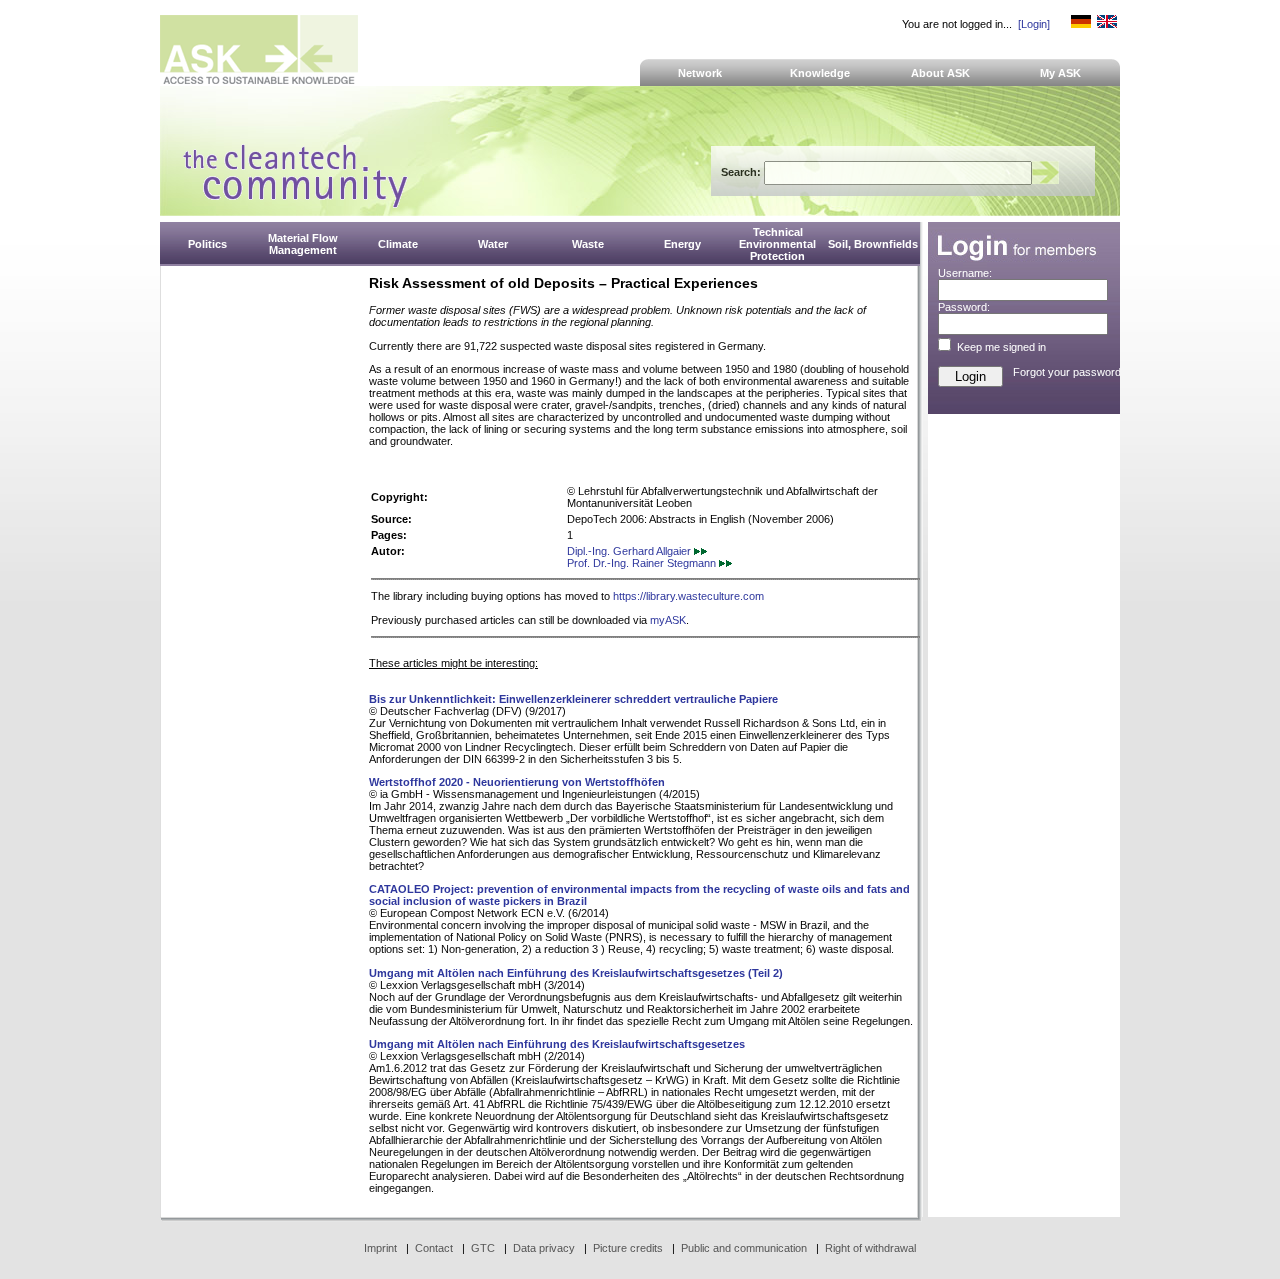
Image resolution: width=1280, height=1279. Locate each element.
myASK (668, 620)
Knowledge (820, 73)
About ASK (940, 73)
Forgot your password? (1070, 372)
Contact (434, 1248)
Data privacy (544, 1248)
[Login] (1034, 24)
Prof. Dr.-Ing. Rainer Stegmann (643, 563)
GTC (483, 1248)
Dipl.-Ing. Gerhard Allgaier (630, 551)
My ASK (1060, 73)
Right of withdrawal (870, 1248)
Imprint (380, 1248)
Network (700, 73)
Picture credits (628, 1248)
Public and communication (744, 1248)
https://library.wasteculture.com (688, 596)
